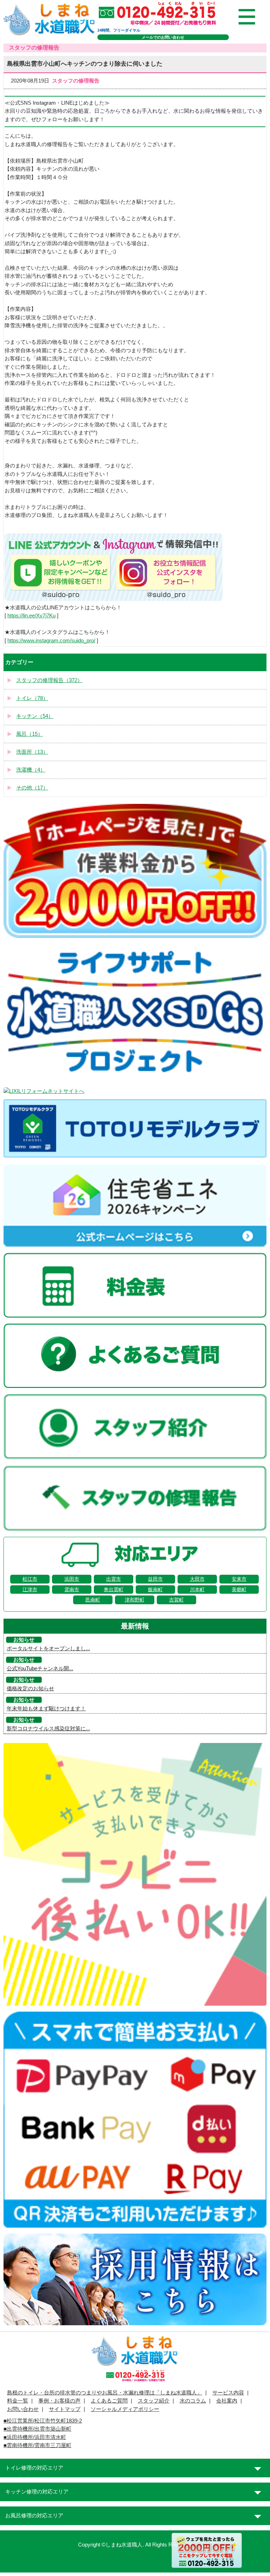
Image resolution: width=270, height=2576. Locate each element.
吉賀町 (176, 1600)
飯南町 (155, 1589)
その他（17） (32, 788)
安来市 (239, 1579)
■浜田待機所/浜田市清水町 (35, 2437)
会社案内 (227, 2401)
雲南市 (72, 1589)
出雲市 (114, 1579)
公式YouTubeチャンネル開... (40, 1669)
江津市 (30, 1589)
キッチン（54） (35, 716)
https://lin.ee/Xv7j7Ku (31, 616)
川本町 (197, 1589)
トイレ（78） (32, 698)
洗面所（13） (32, 752)
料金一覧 (18, 2401)
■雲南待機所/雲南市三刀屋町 (37, 2445)
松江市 (30, 1579)
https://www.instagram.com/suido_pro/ (51, 641)
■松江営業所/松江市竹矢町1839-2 (43, 2421)
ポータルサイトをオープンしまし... (48, 1648)
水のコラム (193, 2401)
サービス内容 (228, 2393)
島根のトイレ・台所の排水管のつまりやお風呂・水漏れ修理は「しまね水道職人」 (105, 2393)
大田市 (197, 1579)
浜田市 (72, 1579)
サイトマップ (65, 2409)
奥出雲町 (114, 1589)
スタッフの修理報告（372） (49, 680)
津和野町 (135, 1600)
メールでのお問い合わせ (163, 37)
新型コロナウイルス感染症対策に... (48, 1729)
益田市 (155, 1579)
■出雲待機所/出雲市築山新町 (37, 2429)
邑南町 (93, 1600)
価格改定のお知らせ (30, 1689)
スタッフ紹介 (154, 2401)
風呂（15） (30, 734)
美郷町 (239, 1589)
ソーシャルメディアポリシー (125, 2409)
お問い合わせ (23, 2409)
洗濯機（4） (31, 770)
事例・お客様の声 (59, 2401)
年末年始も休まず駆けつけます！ (46, 1709)
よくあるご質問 (109, 2401)
